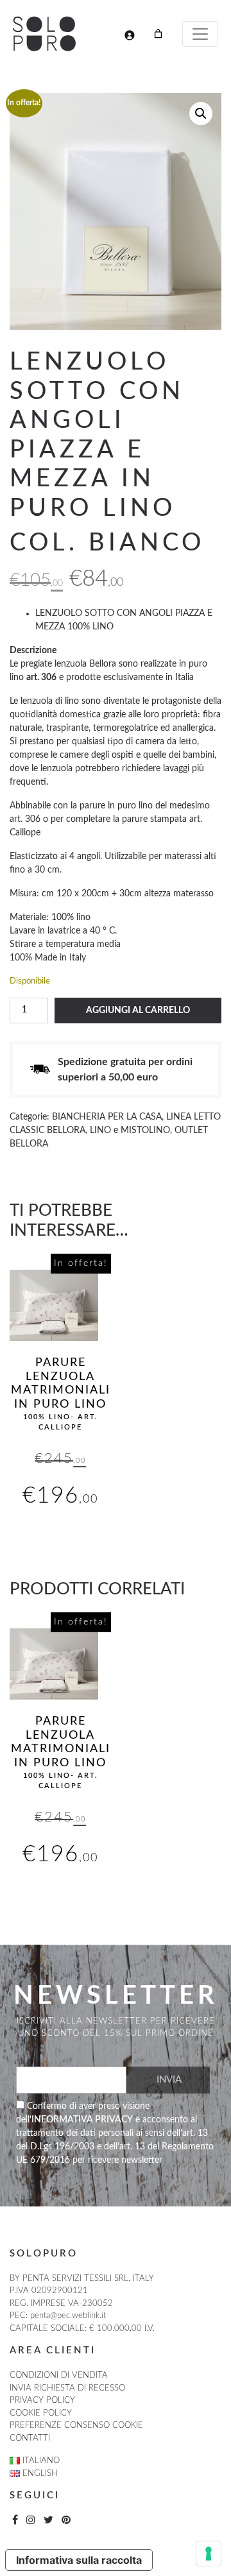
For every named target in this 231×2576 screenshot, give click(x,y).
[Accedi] (129, 35)
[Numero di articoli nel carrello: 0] (158, 34)
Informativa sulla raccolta (79, 2560)
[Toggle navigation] (200, 34)
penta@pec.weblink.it (68, 2316)
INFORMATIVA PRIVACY (82, 2120)
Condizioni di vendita (59, 2376)
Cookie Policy (41, 2413)
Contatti (30, 2438)
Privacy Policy (42, 2401)
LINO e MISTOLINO (130, 1130)
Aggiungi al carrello (138, 1011)
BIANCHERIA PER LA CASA (107, 1117)
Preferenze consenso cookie (76, 2426)
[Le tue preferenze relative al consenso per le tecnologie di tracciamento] (209, 2554)
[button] (201, 114)
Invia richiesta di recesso (67, 2388)
